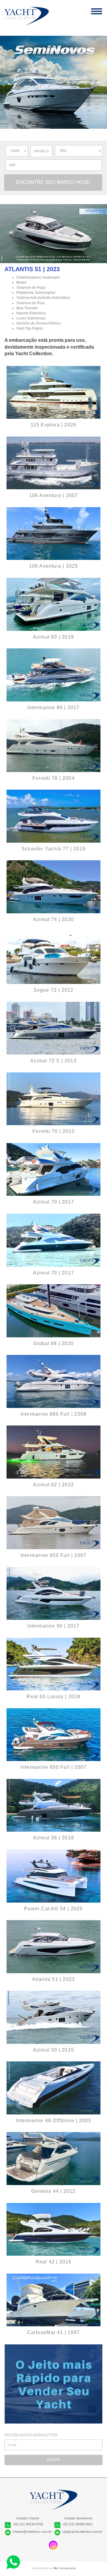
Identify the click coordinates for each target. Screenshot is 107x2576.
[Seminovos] (53, 392)
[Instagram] (53, 2545)
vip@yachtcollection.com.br (82, 2532)
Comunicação (65, 2568)
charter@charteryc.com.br (32, 2532)
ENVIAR (54, 2460)
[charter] (53, 235)
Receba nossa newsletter (31, 2435)
